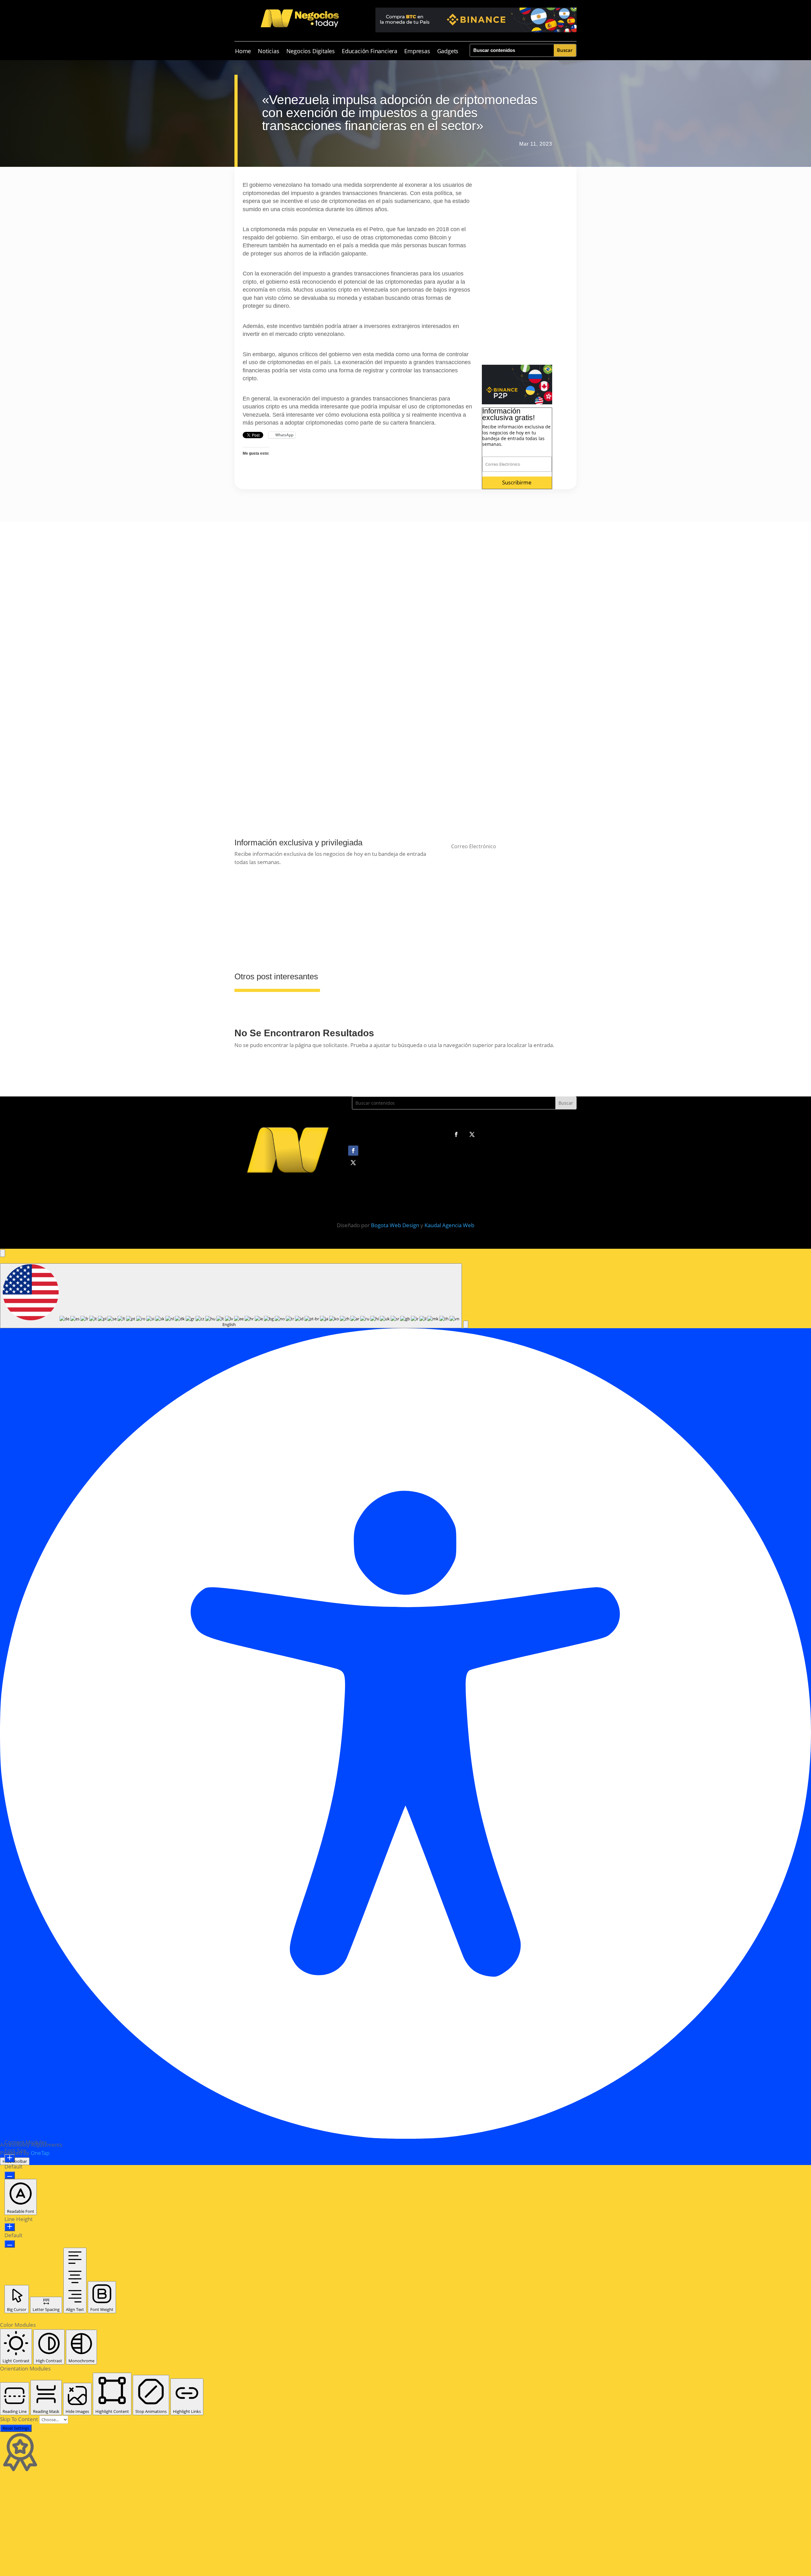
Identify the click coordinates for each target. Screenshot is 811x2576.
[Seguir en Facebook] (456, 1134)
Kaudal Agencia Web (449, 1225)
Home (243, 52)
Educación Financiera (370, 52)
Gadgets (448, 52)
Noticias (268, 52)
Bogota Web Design (395, 1225)
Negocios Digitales (311, 52)
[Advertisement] (517, 270)
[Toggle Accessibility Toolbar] (3, 1253)
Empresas (417, 52)
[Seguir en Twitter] (472, 1134)
